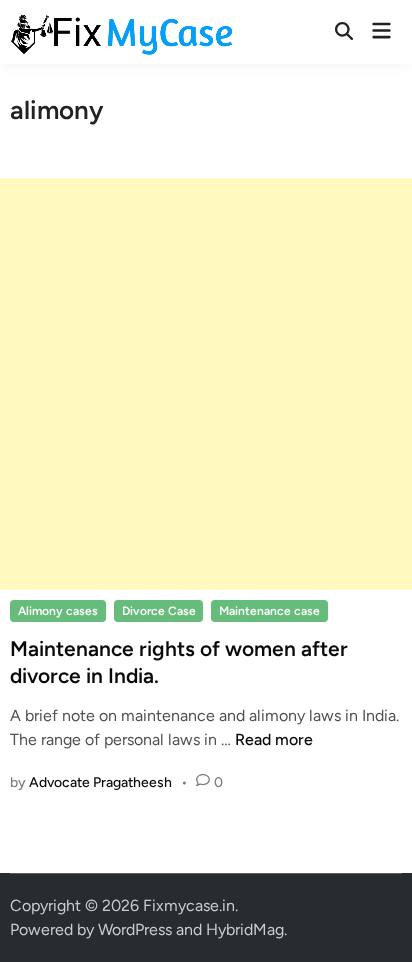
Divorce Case (159, 611)
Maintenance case (269, 611)
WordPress (135, 929)
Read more (274, 739)
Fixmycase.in (189, 905)
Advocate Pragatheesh (100, 782)
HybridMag (245, 929)
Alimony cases (58, 611)
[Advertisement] (206, 384)
